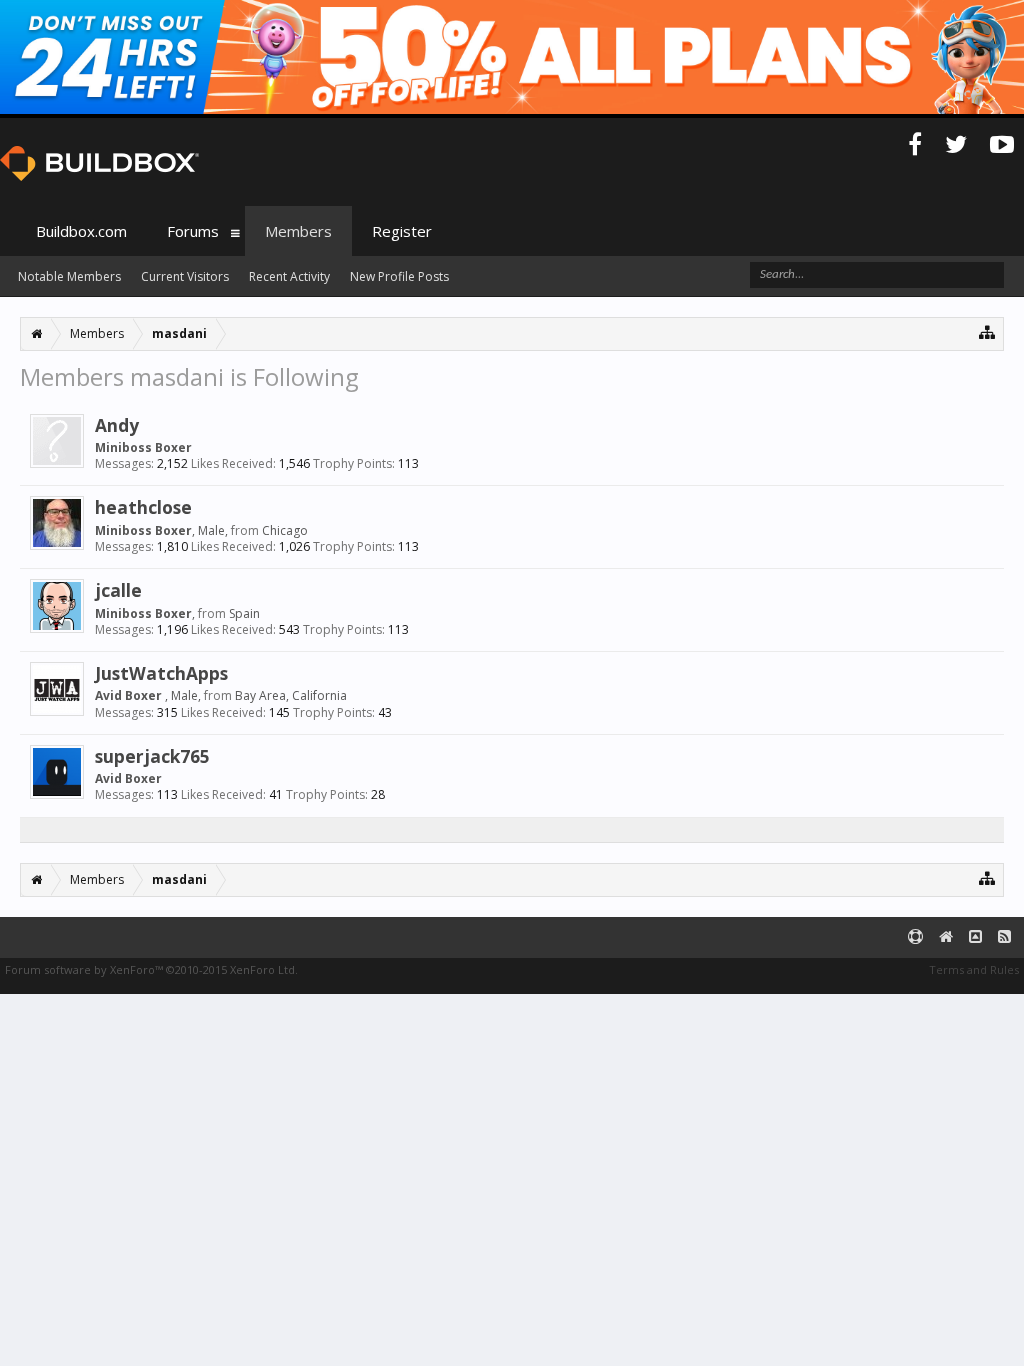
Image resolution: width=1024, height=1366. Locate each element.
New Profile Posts (399, 276)
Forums (193, 231)
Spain (244, 613)
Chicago (285, 530)
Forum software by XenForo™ (151, 969)
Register (402, 231)
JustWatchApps (161, 673)
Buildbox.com (81, 231)
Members (298, 231)
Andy (117, 425)
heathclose (143, 507)
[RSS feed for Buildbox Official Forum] (1004, 937)
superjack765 (152, 756)
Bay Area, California (291, 695)
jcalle (118, 590)
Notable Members (69, 276)
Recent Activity (289, 276)
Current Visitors (185, 276)
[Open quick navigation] (987, 331)
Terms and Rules (974, 969)
